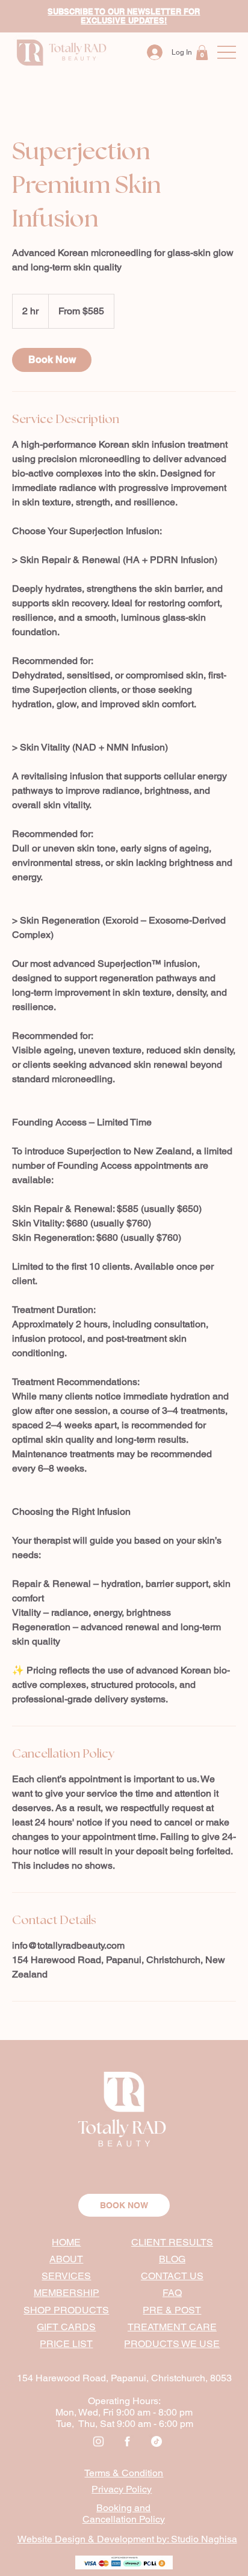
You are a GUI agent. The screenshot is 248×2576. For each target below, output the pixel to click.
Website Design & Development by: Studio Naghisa (127, 2539)
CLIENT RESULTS (172, 2242)
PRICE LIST (66, 2344)
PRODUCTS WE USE (172, 2344)
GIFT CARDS (66, 2327)
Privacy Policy (122, 2489)
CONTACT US (172, 2276)
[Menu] (227, 53)
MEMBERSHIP (67, 2293)
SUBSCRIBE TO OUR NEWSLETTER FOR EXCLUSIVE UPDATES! (124, 16)
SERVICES (66, 2276)
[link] (52, 360)
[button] (202, 53)
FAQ (172, 2293)
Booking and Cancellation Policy (124, 2514)
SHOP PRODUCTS (66, 2310)
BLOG (172, 2259)
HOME (66, 2242)
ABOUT (66, 2259)
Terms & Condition (124, 2473)
